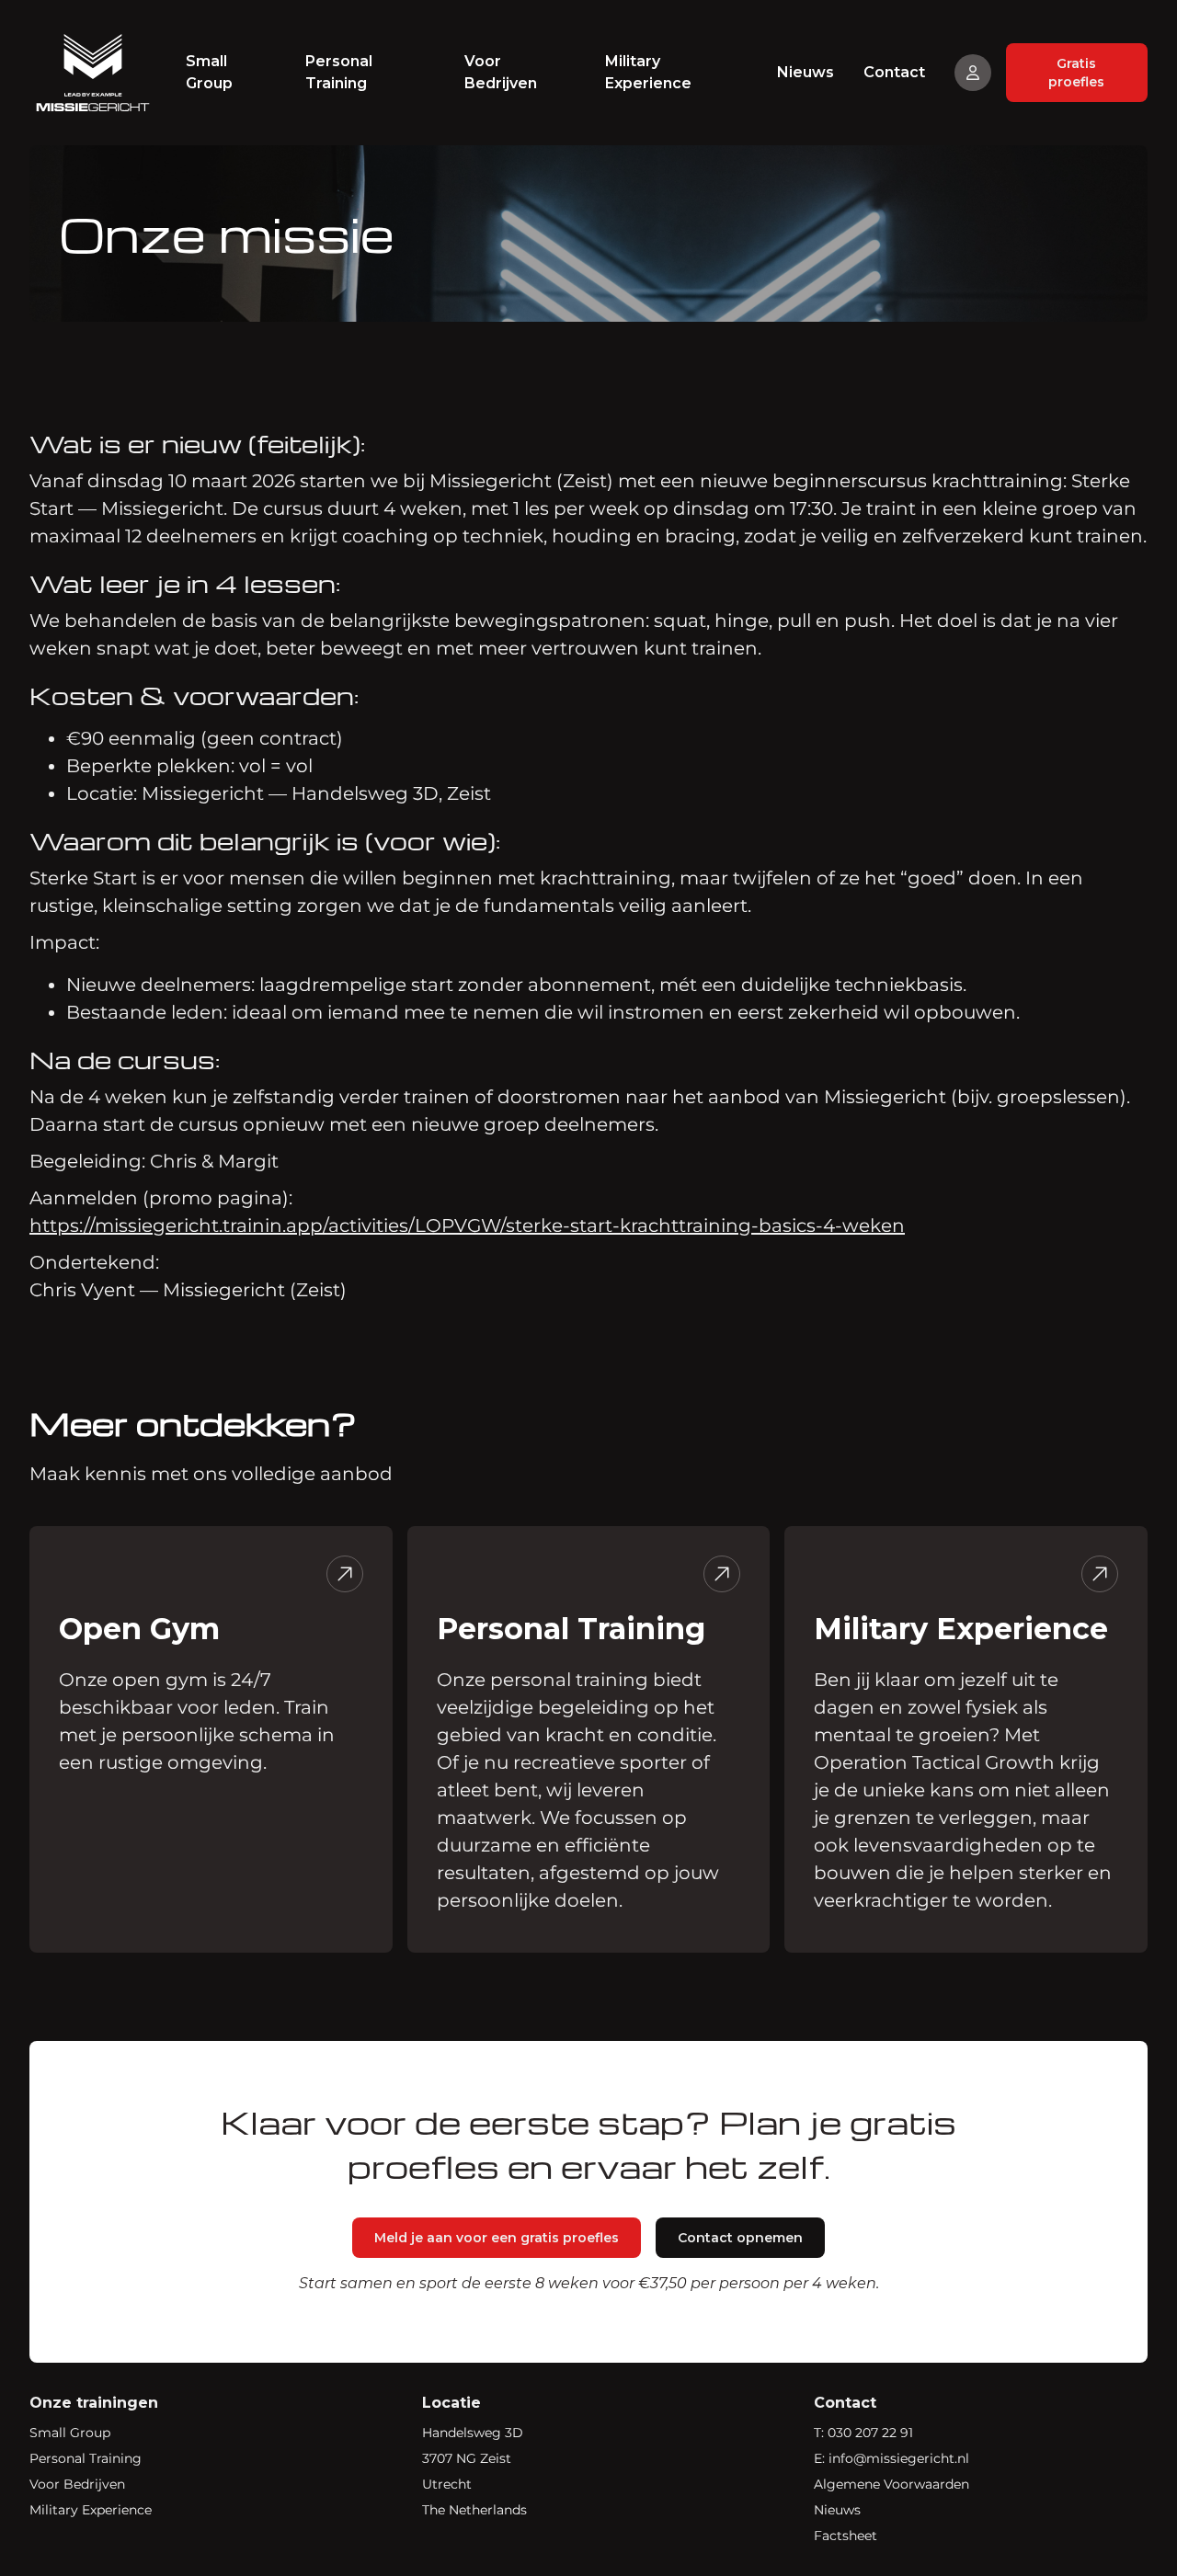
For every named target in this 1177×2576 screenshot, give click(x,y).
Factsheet (846, 2536)
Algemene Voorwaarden (891, 2484)
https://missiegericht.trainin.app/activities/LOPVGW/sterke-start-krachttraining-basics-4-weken (467, 1225)
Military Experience (648, 72)
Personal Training (339, 72)
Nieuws (806, 72)
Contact (894, 72)
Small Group (209, 72)
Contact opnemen (740, 2238)
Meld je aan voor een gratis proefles (497, 2238)
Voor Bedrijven (501, 72)
